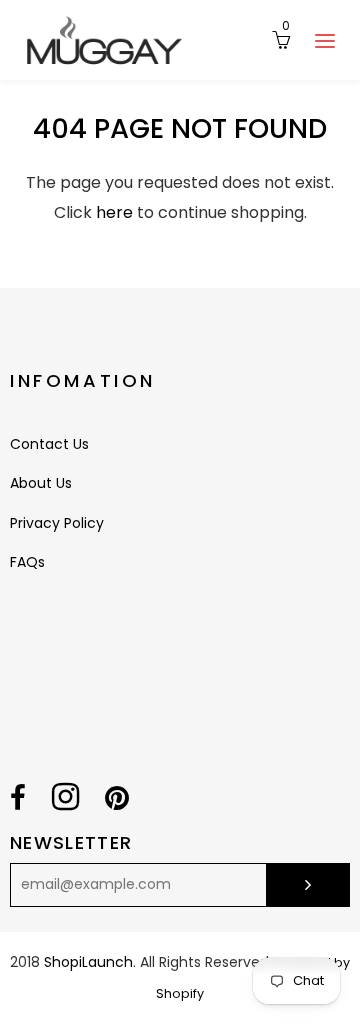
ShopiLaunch (88, 962)
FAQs (27, 562)
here (114, 212)
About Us (41, 483)
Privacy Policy (57, 523)
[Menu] (325, 40)
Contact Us (49, 444)
